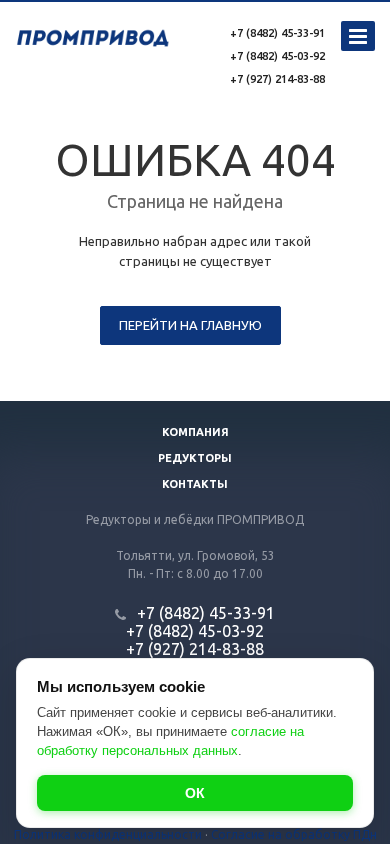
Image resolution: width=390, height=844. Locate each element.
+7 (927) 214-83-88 (277, 79)
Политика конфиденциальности (108, 834)
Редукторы (195, 458)
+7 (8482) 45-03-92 (277, 56)
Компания (195, 432)
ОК (195, 793)
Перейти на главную (190, 325)
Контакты (195, 484)
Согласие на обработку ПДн (294, 834)
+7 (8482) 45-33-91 (277, 33)
